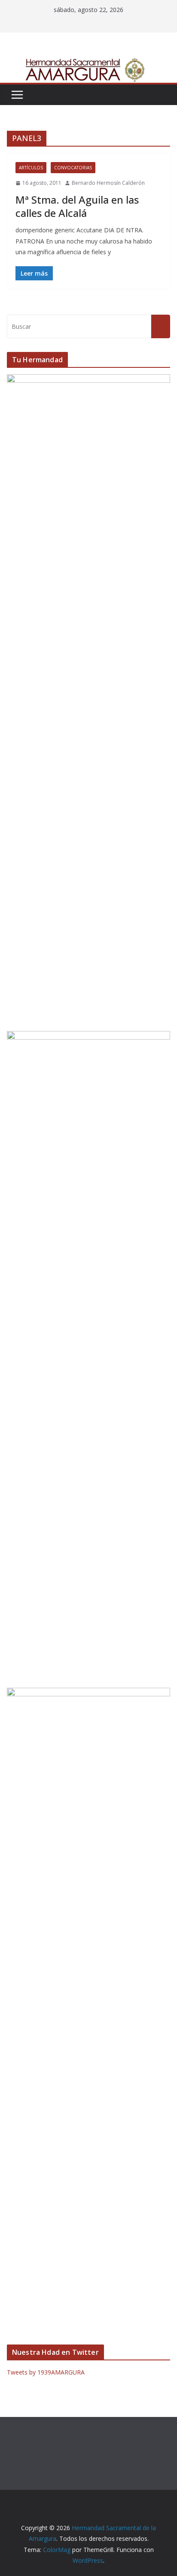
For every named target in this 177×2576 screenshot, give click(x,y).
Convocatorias (73, 168)
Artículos (31, 168)
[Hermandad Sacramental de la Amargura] (88, 63)
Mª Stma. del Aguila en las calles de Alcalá (77, 206)
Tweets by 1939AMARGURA (46, 2372)
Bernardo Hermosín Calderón (108, 183)
